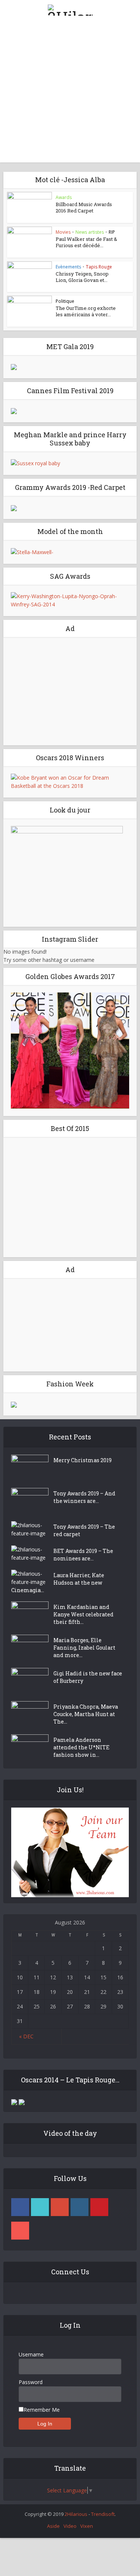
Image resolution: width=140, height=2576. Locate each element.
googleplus (60, 2207)
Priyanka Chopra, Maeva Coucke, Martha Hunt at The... (86, 1714)
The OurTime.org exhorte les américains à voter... (86, 311)
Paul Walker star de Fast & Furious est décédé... (86, 242)
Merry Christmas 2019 (83, 1460)
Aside (53, 2526)
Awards (64, 197)
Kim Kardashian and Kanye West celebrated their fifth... (83, 1614)
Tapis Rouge (99, 267)
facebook (20, 2207)
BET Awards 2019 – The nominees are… (83, 1555)
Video (70, 2526)
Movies (63, 232)
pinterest (99, 2207)
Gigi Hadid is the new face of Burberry (88, 1677)
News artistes (90, 232)
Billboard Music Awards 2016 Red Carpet (84, 207)
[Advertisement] (70, 92)
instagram (80, 2207)
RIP (112, 232)
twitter (40, 2207)
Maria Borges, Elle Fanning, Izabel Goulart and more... (84, 1648)
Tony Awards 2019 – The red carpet (84, 1530)
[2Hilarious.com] (70, 9)
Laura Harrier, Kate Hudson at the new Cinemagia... (58, 1583)
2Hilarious (76, 2514)
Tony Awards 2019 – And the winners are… (84, 1497)
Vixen (87, 2526)
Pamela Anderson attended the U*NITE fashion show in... (81, 1747)
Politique (65, 301)
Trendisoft (103, 2514)
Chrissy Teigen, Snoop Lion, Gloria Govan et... (82, 277)
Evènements (68, 267)
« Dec (26, 2036)
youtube (20, 2231)
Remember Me (42, 2410)
